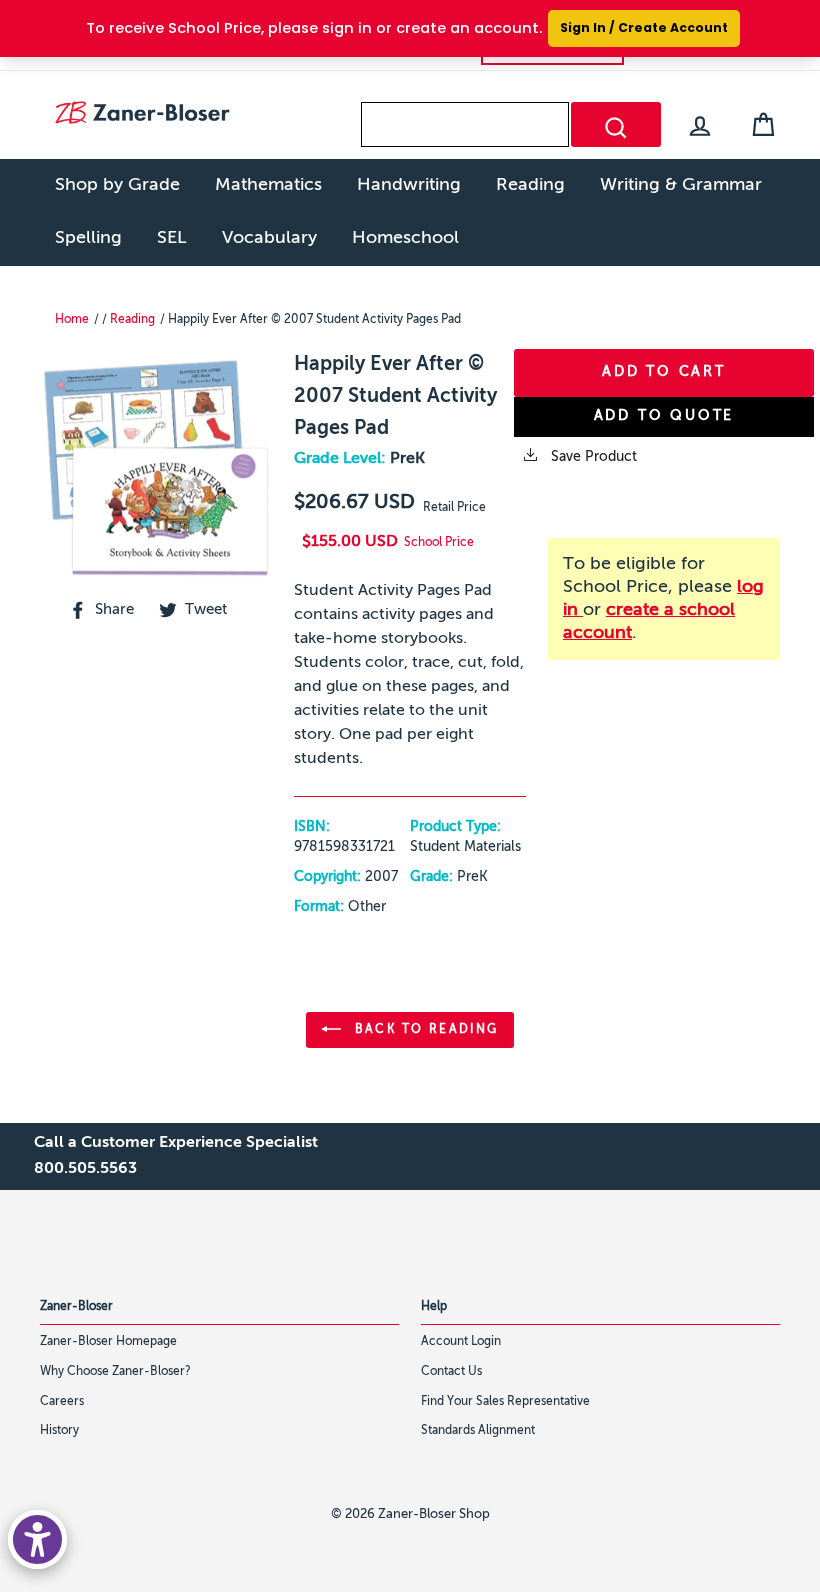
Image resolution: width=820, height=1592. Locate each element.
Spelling (88, 238)
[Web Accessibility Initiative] (37, 1539)
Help (434, 1307)
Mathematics (268, 185)
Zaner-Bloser (76, 1307)
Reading (530, 185)
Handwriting (409, 185)
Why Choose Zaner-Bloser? (115, 1372)
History (59, 1431)
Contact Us (451, 1372)
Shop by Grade (117, 185)
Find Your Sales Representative (505, 1402)
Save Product (592, 457)
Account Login (461, 1342)
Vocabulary (269, 238)
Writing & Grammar (681, 185)
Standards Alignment (478, 1431)
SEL (172, 238)
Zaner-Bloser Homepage (108, 1342)
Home (72, 320)
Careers (62, 1402)
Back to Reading (423, 1030)
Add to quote (664, 416)
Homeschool (405, 238)
